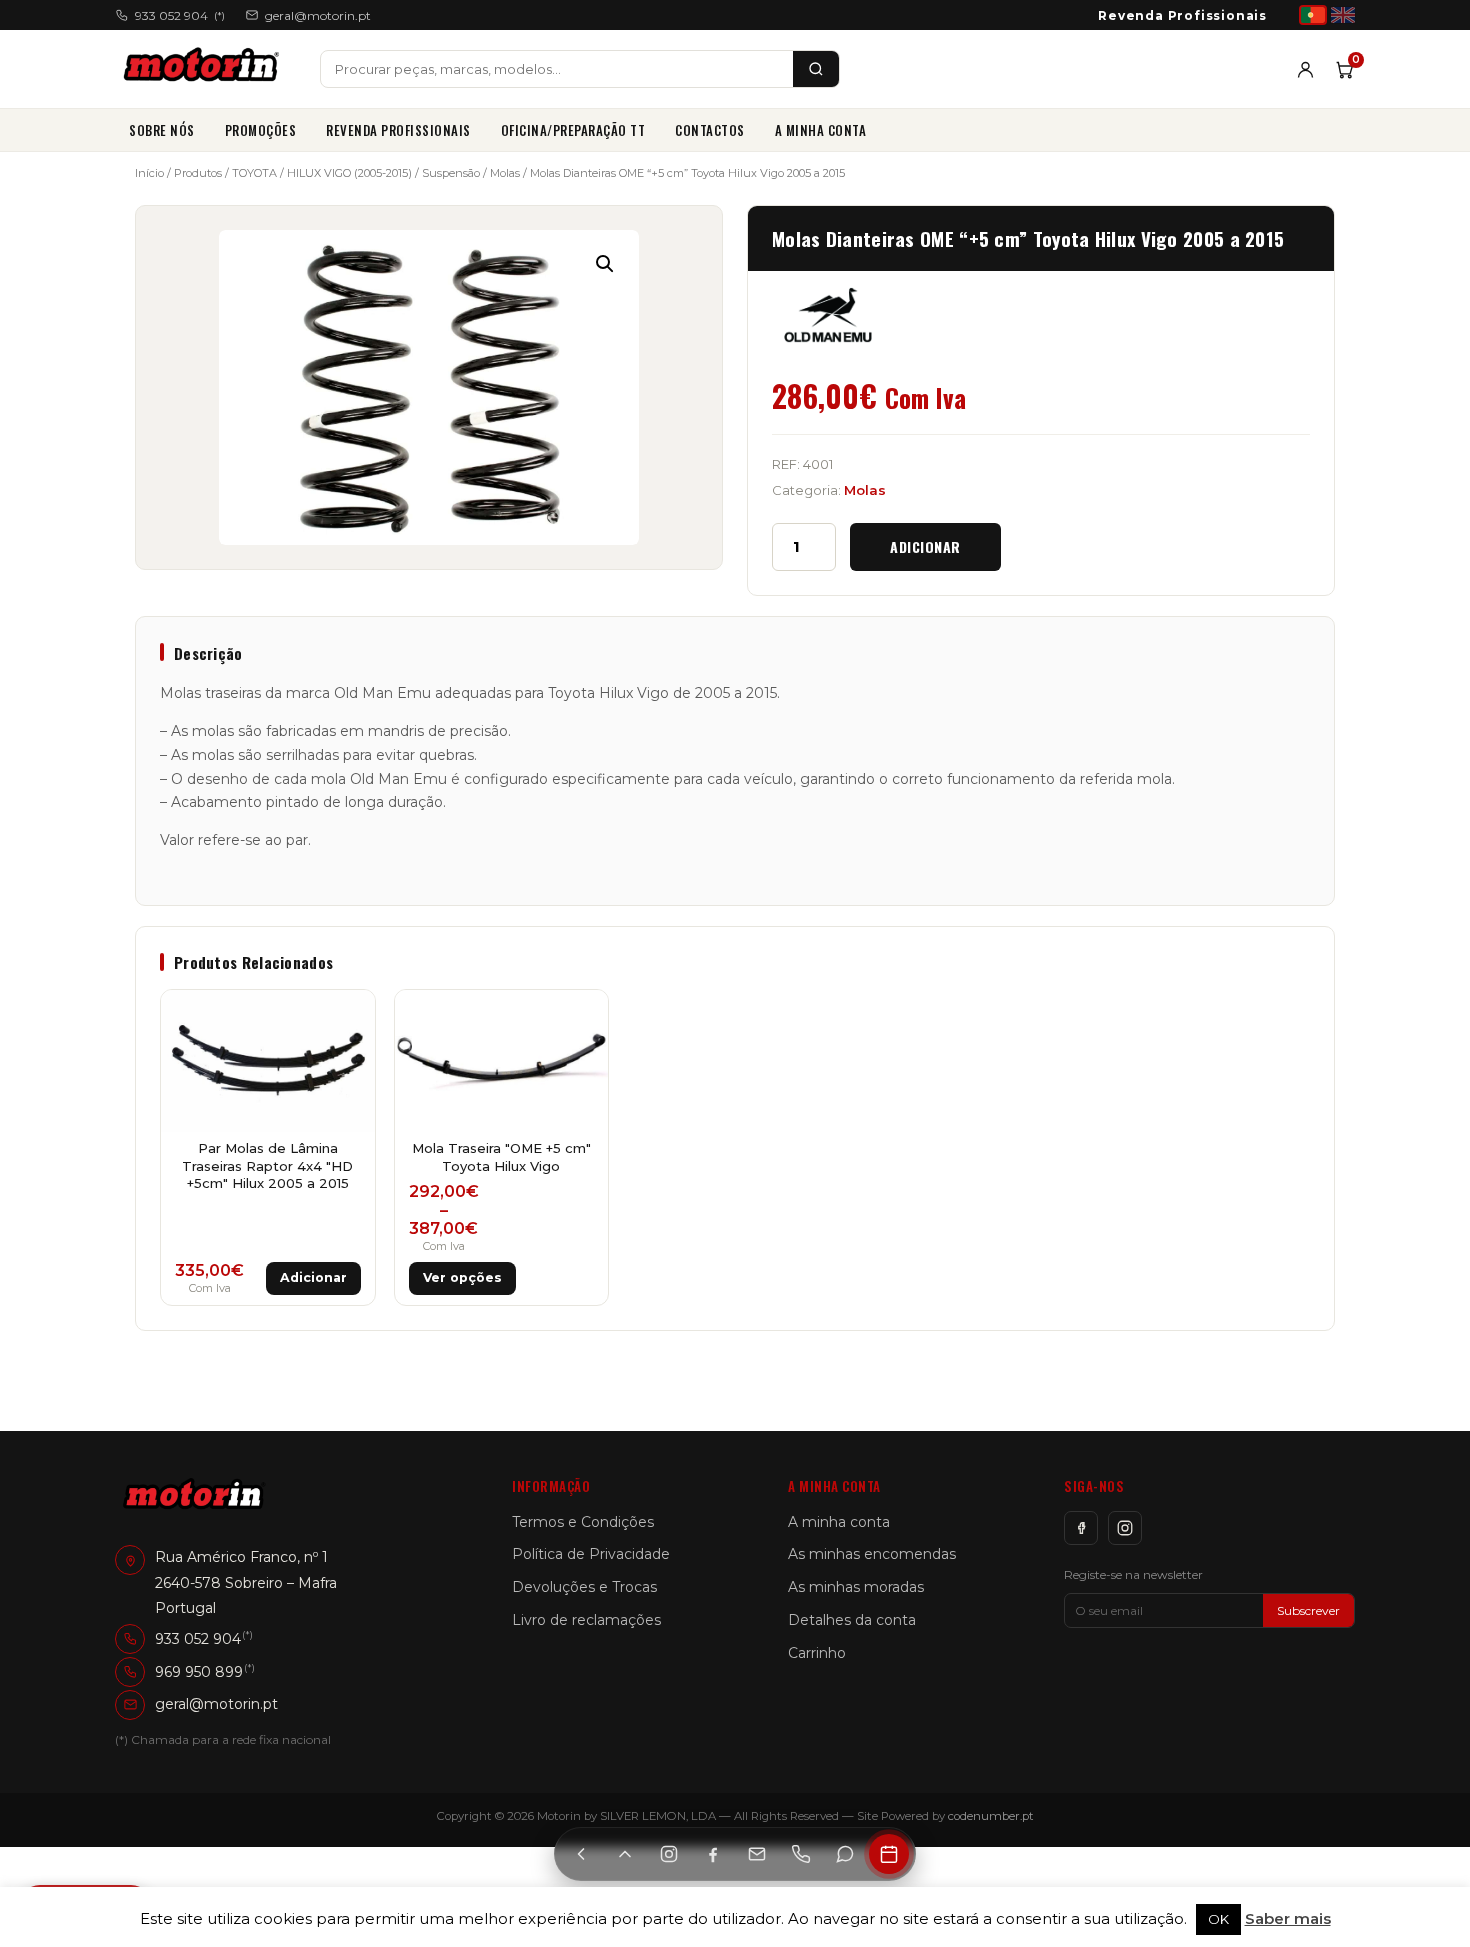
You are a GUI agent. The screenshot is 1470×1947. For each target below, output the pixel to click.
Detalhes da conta (852, 1620)
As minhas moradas (856, 1587)
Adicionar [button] (313, 1277)
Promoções (261, 130)
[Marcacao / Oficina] (889, 1854)
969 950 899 (199, 1672)
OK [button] (1218, 1919)
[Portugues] (1313, 15)
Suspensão (451, 173)
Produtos (198, 173)
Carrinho (817, 1653)
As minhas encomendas (872, 1554)
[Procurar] (816, 69)
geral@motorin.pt (318, 15)
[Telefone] (801, 1854)
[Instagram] (1125, 1528)
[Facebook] (1081, 1528)
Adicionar (925, 546)
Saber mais (1288, 1918)
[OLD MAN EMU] (828, 315)
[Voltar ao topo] (625, 1854)
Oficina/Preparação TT (573, 130)
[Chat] (845, 1854)
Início (149, 173)
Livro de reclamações (586, 1620)
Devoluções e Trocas (584, 1587)
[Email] (757, 1854)
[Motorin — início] (205, 69)
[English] (1343, 15)
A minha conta (821, 130)
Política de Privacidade (591, 1554)
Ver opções (462, 1277)
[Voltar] (581, 1854)
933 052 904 (180, 15)
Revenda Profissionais (1182, 15)
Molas (505, 173)
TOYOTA (254, 173)
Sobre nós (162, 130)
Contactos (710, 130)
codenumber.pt (991, 1816)
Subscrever (1308, 1610)
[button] (605, 264)
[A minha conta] (1305, 69)
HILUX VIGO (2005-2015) (349, 173)
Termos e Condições (583, 1522)
